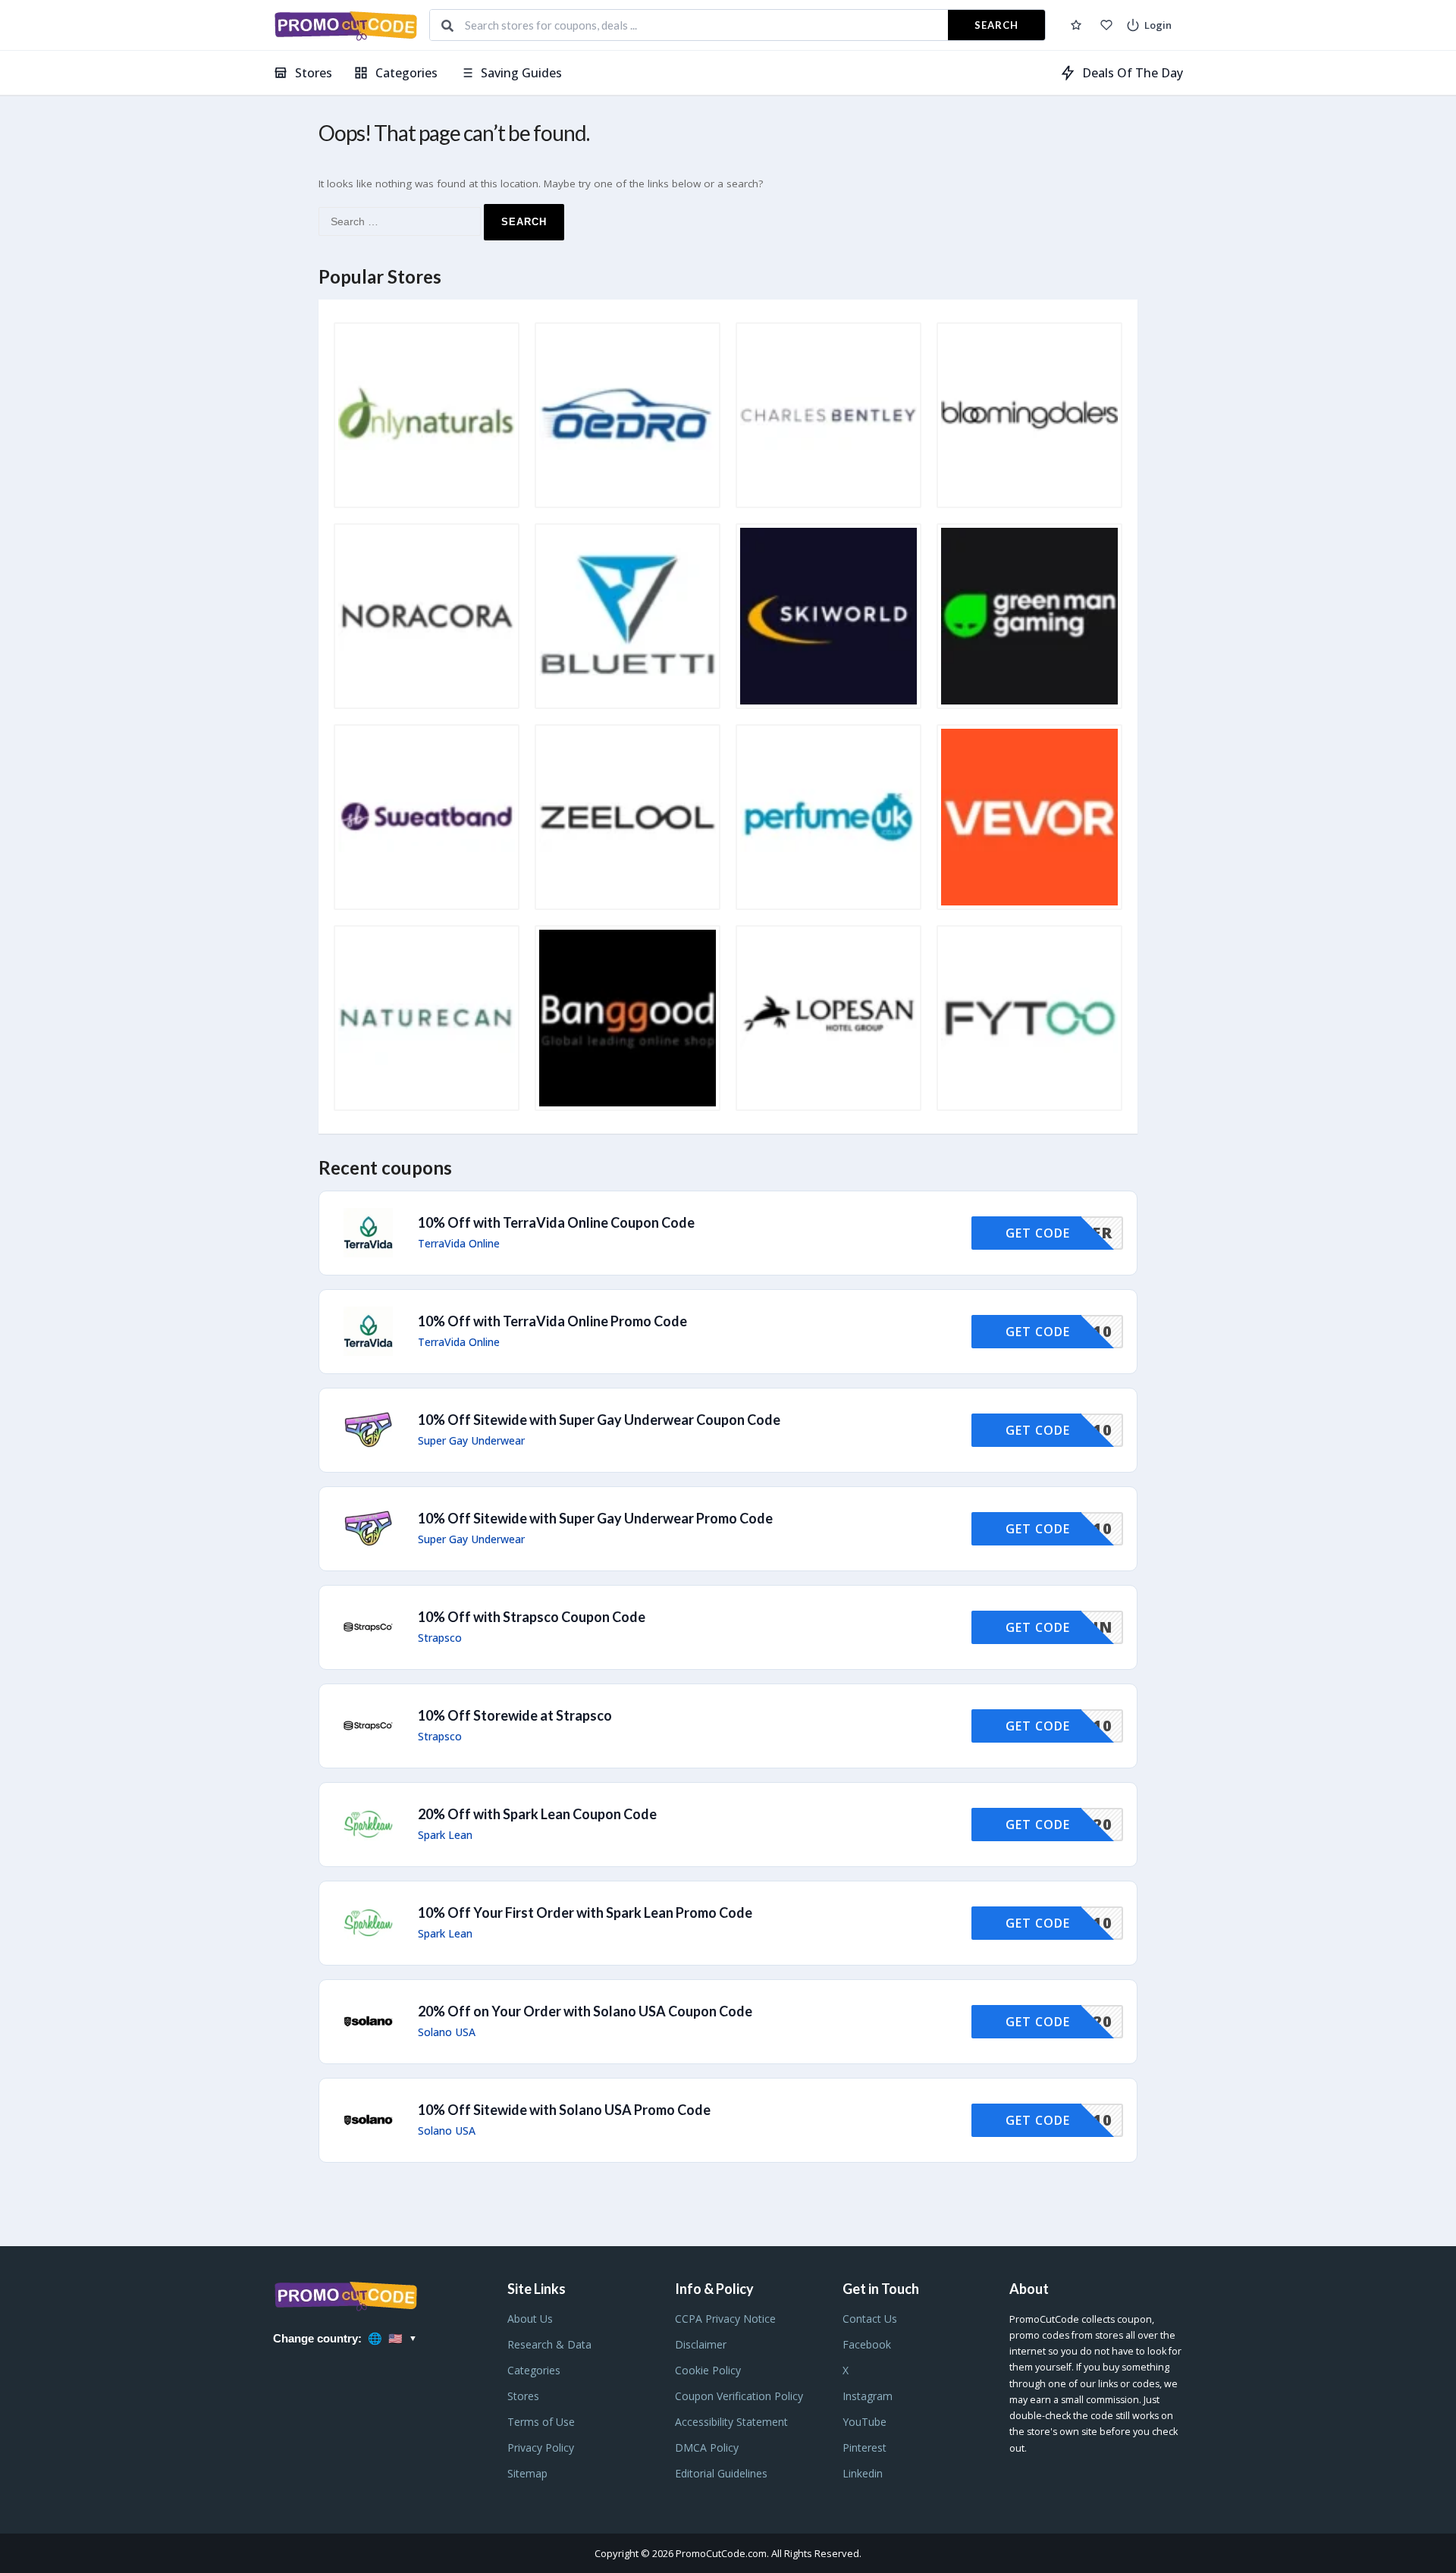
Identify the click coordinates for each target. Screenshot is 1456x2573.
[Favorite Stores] (1106, 25)
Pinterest (864, 2447)
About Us (530, 2319)
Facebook (867, 2344)
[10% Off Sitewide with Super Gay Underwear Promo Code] (728, 1529)
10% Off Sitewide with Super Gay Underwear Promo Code (595, 1518)
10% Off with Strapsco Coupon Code (532, 1617)
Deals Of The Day (1133, 73)
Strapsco (440, 1638)
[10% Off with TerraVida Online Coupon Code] (728, 1233)
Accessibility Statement (731, 2422)
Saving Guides (521, 73)
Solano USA (447, 2032)
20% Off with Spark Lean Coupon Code (537, 1814)
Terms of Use (541, 2422)
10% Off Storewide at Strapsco (515, 1715)
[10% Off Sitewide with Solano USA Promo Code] (728, 2120)
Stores (314, 73)
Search (996, 25)
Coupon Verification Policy (739, 2396)
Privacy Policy (541, 2447)
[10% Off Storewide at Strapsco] (728, 1726)
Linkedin (863, 2473)
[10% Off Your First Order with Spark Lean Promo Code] (728, 1923)
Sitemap (527, 2473)
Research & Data (549, 2344)
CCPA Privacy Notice (725, 2319)
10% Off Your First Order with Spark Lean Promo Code (585, 1912)
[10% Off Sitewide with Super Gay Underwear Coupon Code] (728, 1430)
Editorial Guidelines (721, 2473)
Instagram (868, 2396)
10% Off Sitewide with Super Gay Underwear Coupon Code (599, 1420)
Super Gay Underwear (471, 1441)
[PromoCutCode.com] (345, 25)
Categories (406, 73)
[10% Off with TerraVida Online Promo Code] (728, 1332)
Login (1158, 25)
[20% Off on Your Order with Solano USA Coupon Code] (728, 2022)
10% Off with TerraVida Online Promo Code (552, 1321)
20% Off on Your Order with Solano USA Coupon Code (585, 2011)
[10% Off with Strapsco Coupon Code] (728, 1627)
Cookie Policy (708, 2370)
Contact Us (870, 2319)
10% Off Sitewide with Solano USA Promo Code (564, 2110)
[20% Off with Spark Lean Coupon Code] (728, 1825)
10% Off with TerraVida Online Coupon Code (556, 1222)
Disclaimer (701, 2344)
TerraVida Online (459, 1244)
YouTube (864, 2422)
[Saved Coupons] (1076, 25)
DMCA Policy (707, 2447)
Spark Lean (445, 1835)
